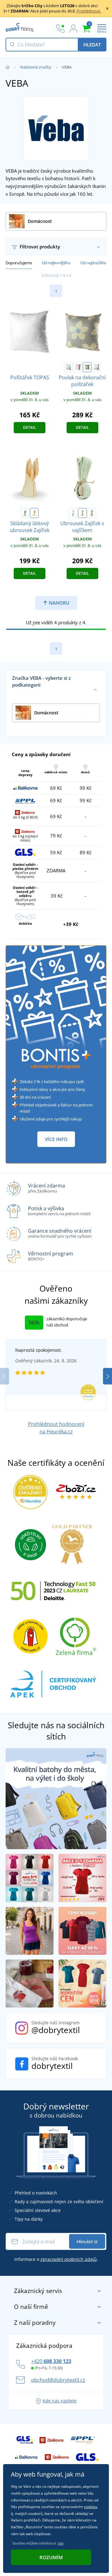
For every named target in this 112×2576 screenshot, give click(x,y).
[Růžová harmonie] (96, 367)
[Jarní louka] (68, 367)
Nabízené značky (36, 67)
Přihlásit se (87, 2242)
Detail (30, 427)
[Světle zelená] (25, 513)
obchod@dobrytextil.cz (58, 2380)
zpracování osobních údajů (69, 2259)
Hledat (92, 45)
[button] (107, 1376)
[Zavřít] (107, 8)
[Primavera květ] (87, 367)
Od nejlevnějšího (56, 263)
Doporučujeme (19, 263)
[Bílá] (73, 513)
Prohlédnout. (89, 11)
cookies (91, 2507)
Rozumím (51, 2557)
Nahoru (58, 603)
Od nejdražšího (93, 263)
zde (61, 2543)
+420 (51, 2361)
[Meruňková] (34, 513)
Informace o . (56, 2259)
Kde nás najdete (60, 2401)
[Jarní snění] (78, 367)
